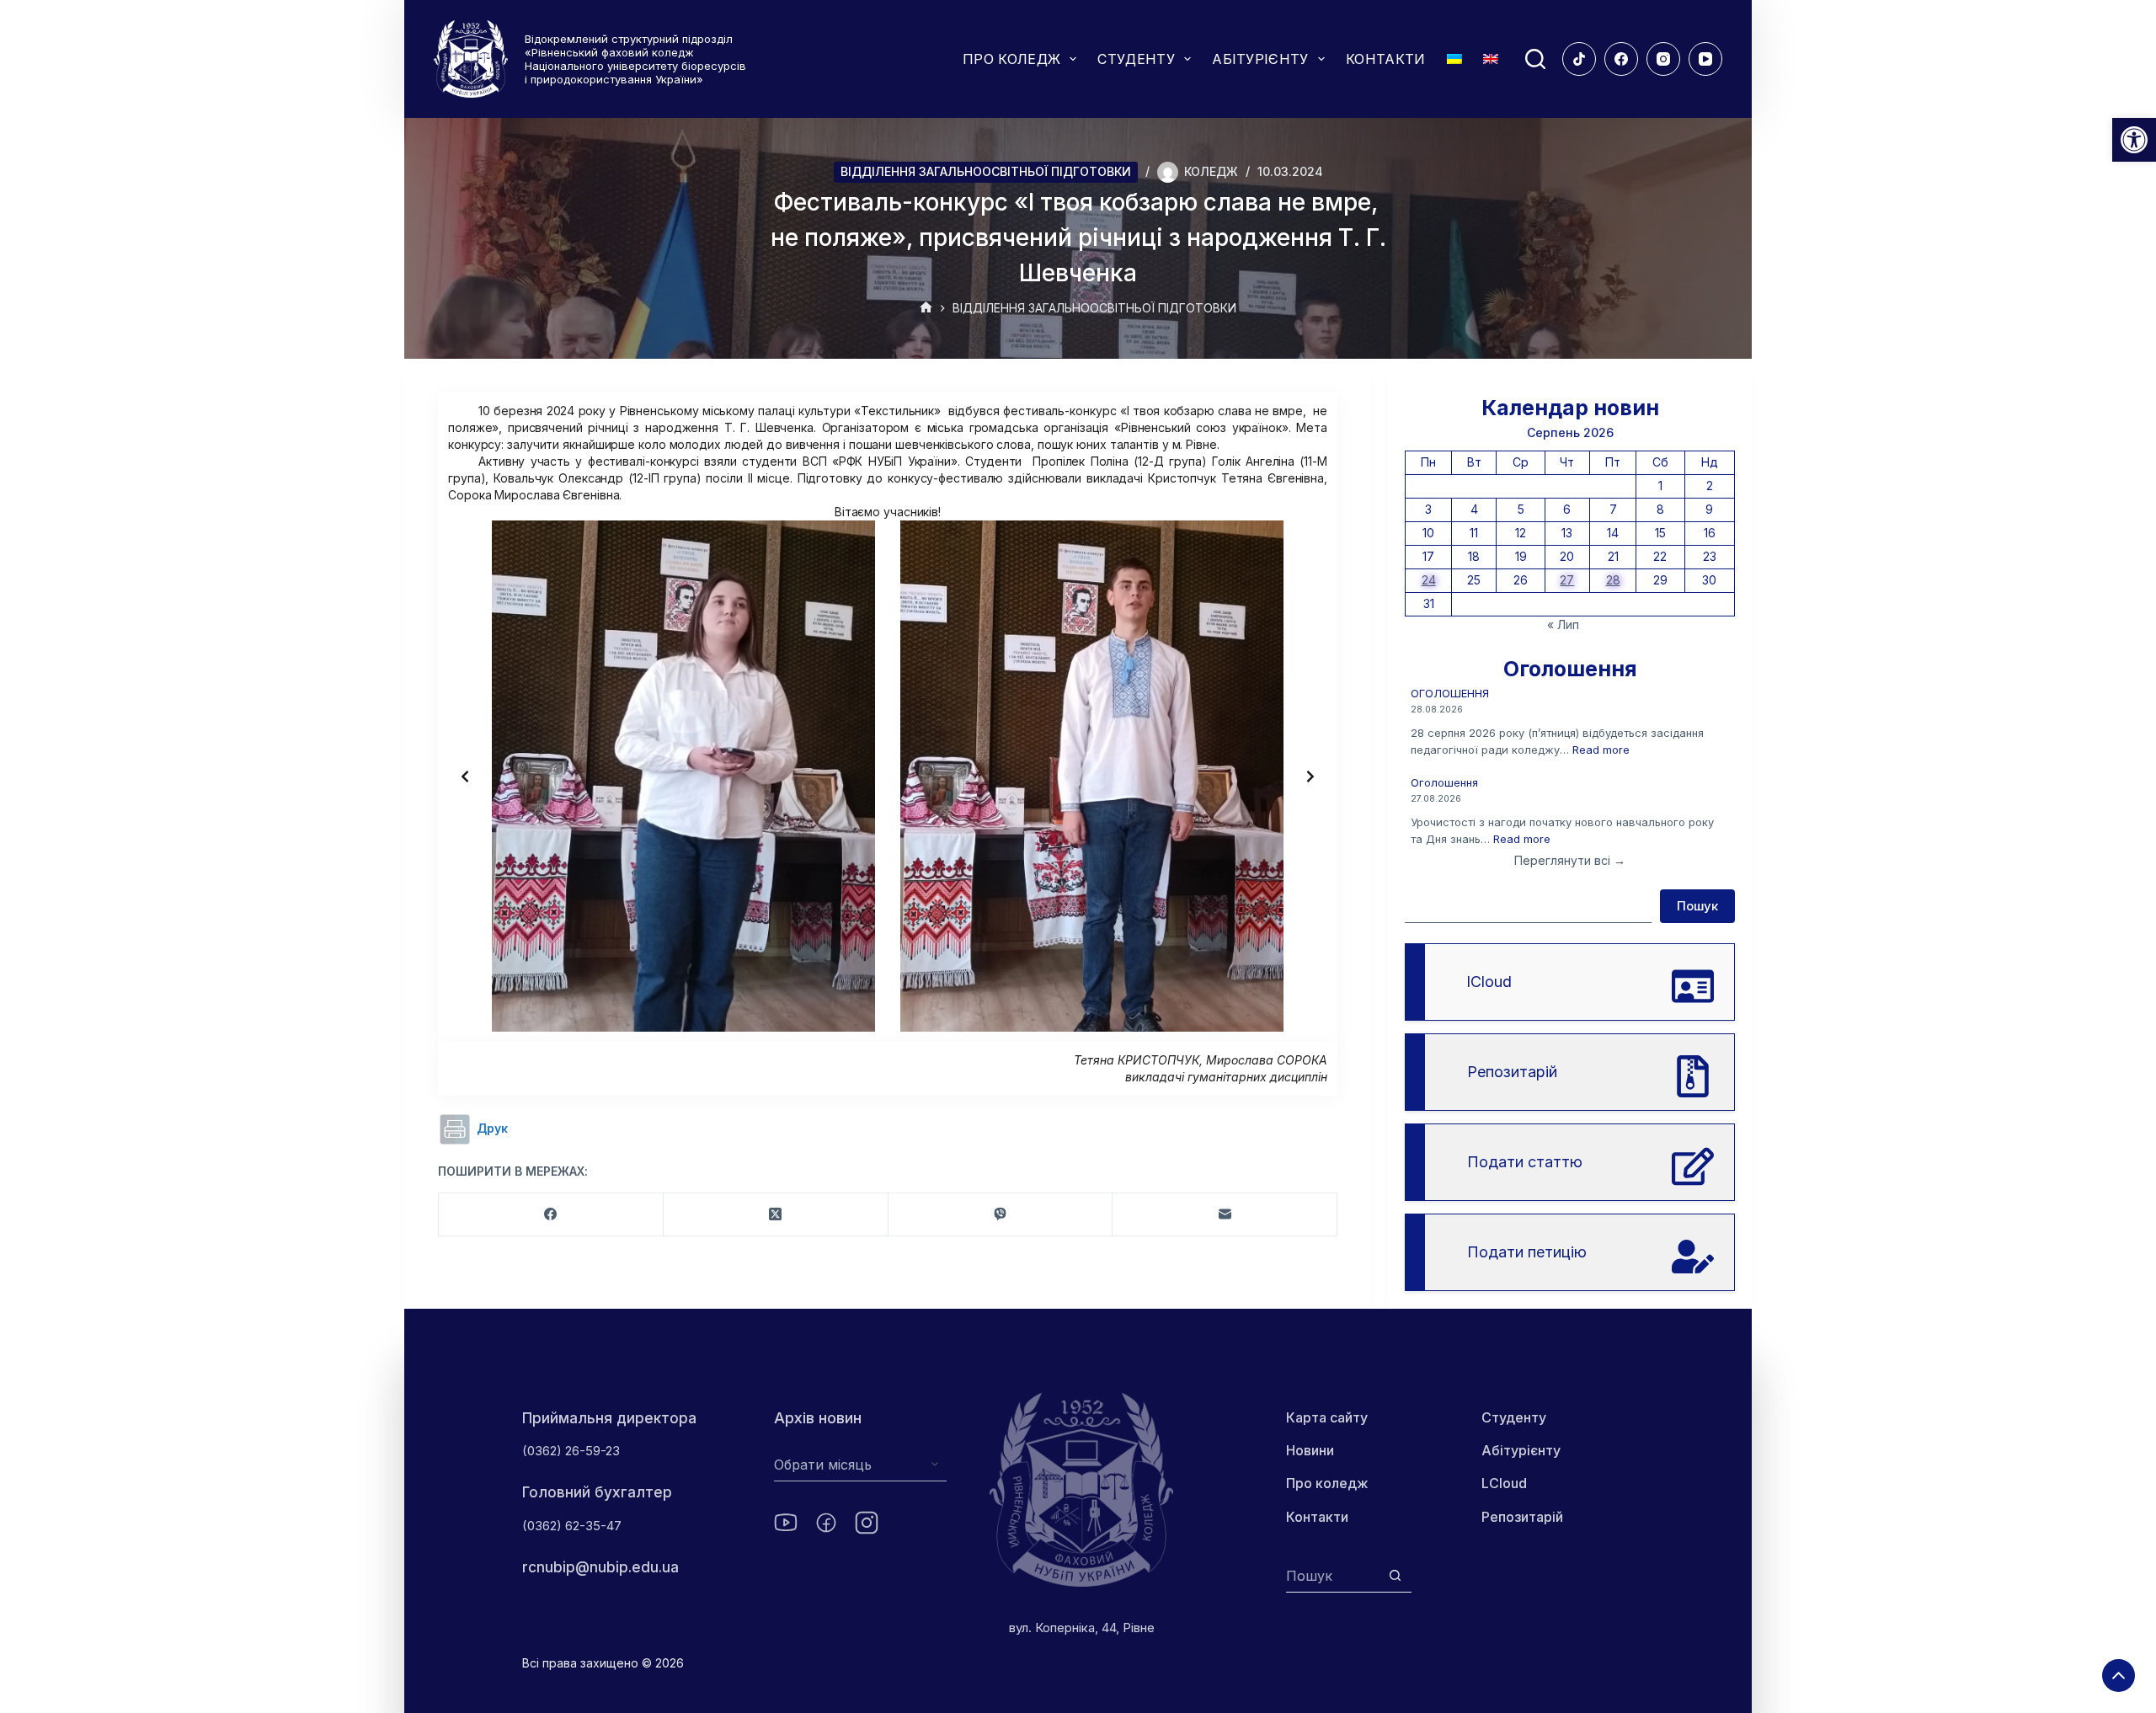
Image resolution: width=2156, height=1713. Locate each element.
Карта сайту (1327, 1417)
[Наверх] (2119, 1676)
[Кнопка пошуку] (1395, 1575)
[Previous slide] (465, 776)
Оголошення (1444, 782)
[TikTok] (1579, 59)
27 (1567, 580)
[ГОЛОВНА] (926, 309)
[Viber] (1001, 1215)
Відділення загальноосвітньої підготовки (986, 171)
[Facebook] (1621, 59)
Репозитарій (1522, 1517)
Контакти (1317, 1517)
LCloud (1504, 1483)
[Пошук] (1535, 59)
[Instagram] (1663, 59)
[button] (2134, 140)
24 (1429, 580)
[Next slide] (1310, 776)
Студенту (1514, 1417)
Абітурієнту (1521, 1450)
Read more (1601, 750)
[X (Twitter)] (776, 1215)
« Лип (1563, 624)
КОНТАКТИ (1386, 59)
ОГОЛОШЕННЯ (1450, 693)
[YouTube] (1705, 59)
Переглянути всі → (1570, 860)
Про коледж (1327, 1483)
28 (1613, 580)
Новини (1310, 1450)
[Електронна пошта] (1225, 1215)
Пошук (1697, 906)
